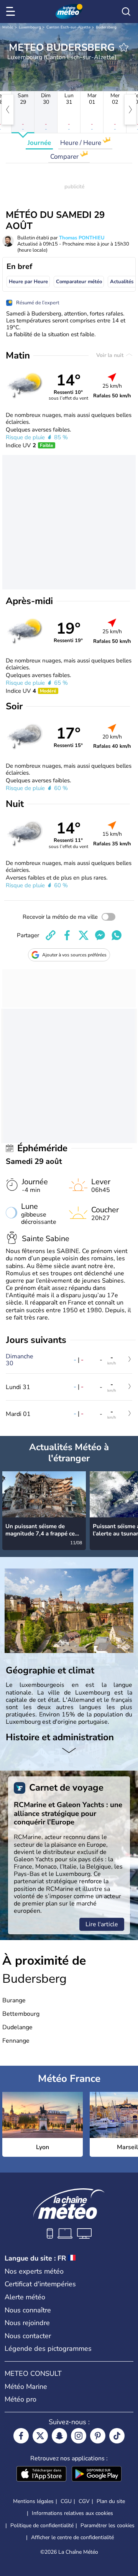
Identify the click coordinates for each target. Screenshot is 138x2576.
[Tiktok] (117, 2436)
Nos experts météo (34, 2271)
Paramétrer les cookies (108, 2526)
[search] (126, 12)
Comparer (65, 157)
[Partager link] (51, 935)
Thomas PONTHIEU (82, 238)
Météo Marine (26, 2387)
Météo (8, 27)
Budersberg (106, 27)
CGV (84, 2501)
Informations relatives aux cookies (72, 2513)
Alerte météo (25, 2297)
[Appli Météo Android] (97, 2475)
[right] (130, 110)
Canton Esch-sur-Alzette (68, 27)
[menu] (12, 12)
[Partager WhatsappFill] (117, 935)
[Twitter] (40, 2436)
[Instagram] (79, 2436)
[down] (69, 1751)
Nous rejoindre (27, 2323)
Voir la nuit (111, 355)
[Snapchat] (59, 2436)
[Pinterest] (98, 2436)
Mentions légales (33, 2501)
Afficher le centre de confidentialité (72, 2538)
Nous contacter (28, 2336)
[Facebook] (21, 2436)
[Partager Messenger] (100, 935)
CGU (66, 2501)
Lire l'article (102, 1924)
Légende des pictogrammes (48, 2349)
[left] (8, 110)
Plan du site (111, 2501)
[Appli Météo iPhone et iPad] (41, 2475)
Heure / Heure (81, 143)
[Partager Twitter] (84, 935)
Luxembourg (30, 27)
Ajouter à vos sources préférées (74, 955)
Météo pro (21, 2399)
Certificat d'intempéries (40, 2284)
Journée (39, 143)
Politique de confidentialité (42, 2525)
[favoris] (124, 47)
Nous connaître (28, 2310)
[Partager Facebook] (67, 935)
